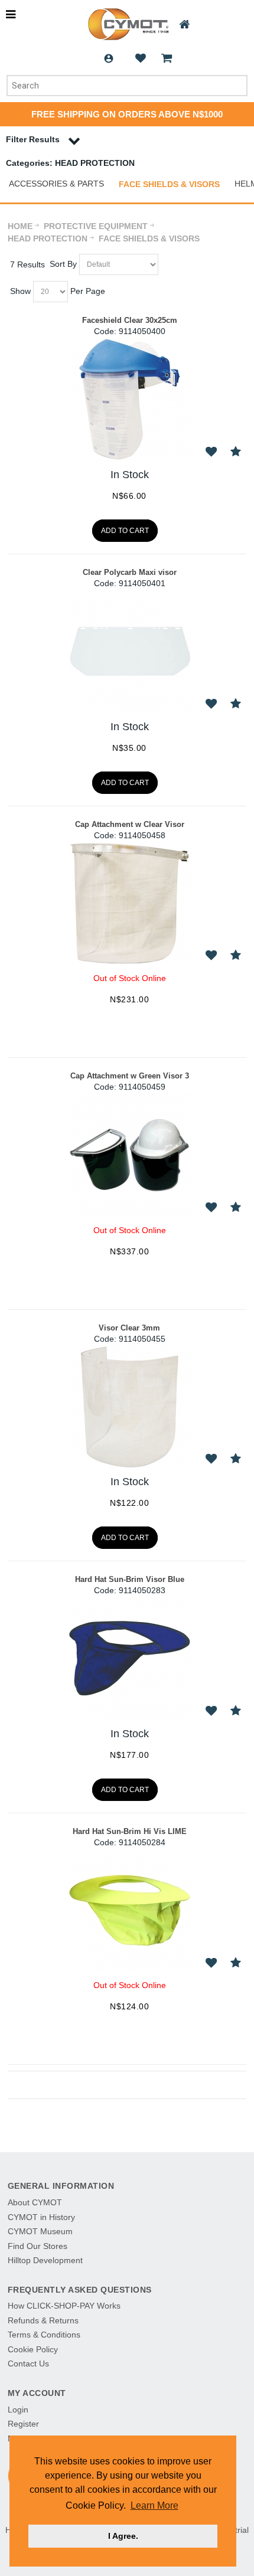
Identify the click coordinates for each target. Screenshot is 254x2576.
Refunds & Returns (43, 2320)
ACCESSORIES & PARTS (56, 184)
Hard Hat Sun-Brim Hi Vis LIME (130, 1831)
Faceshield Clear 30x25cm (130, 320)
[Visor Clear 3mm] (129, 1407)
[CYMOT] (127, 24)
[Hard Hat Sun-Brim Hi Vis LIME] (129, 1910)
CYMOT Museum (40, 2231)
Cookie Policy (33, 2349)
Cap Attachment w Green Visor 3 (130, 1076)
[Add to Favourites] (235, 452)
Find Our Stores (38, 2246)
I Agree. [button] (123, 2536)
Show (20, 291)
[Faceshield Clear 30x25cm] (129, 399)
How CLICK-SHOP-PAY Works (64, 2306)
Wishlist (141, 58)
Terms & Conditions (44, 2335)
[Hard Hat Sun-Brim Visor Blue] (129, 1658)
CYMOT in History (41, 2217)
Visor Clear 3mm (129, 1328)
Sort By (63, 264)
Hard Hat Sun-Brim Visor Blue (130, 1579)
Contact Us (28, 2363)
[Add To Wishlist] (211, 452)
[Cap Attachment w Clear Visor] (129, 903)
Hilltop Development (45, 2260)
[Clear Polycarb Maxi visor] (129, 651)
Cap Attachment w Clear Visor (130, 824)
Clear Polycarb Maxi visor (130, 572)
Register (23, 2424)
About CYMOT (35, 2202)
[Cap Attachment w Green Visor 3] (129, 1155)
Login (109, 58)
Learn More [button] (154, 2505)
